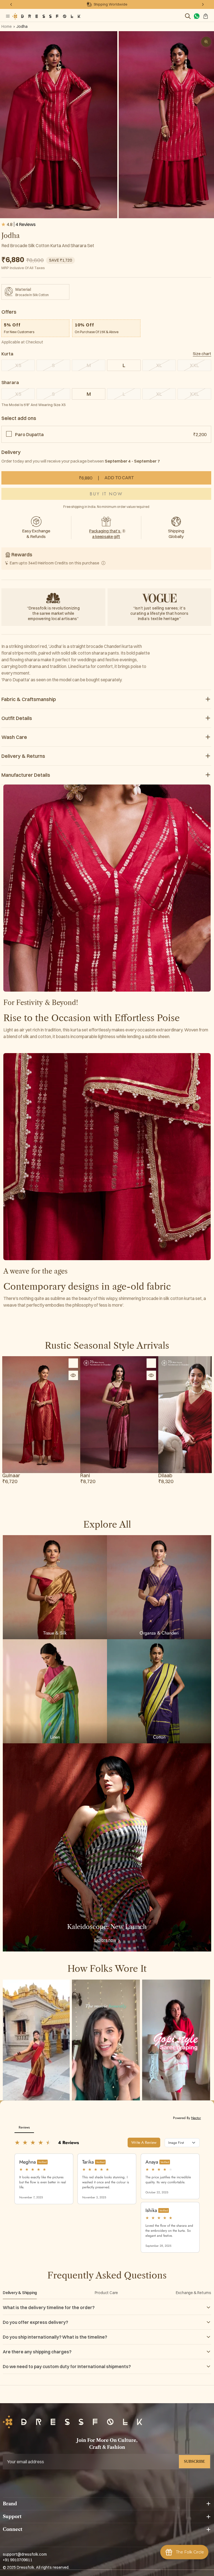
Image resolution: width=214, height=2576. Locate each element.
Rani (85, 1476)
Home (7, 26)
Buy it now (106, 494)
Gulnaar (11, 1476)
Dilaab (165, 1476)
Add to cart (106, 478)
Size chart (202, 354)
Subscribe (194, 2461)
